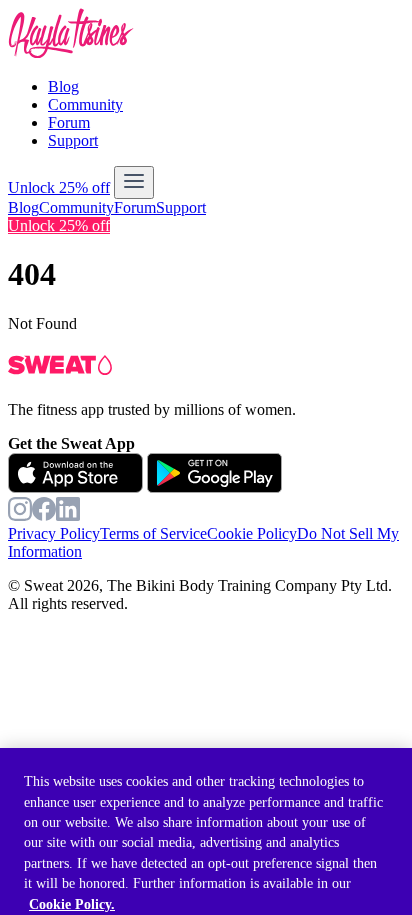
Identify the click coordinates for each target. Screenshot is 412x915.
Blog (63, 86)
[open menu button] (134, 182)
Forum (69, 122)
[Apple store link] (75, 487)
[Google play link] (214, 487)
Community (85, 104)
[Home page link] (71, 52)
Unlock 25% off (59, 187)
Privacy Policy (54, 533)
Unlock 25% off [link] (59, 225)
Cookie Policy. (72, 904)
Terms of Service (153, 533)
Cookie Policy (252, 533)
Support (73, 140)
